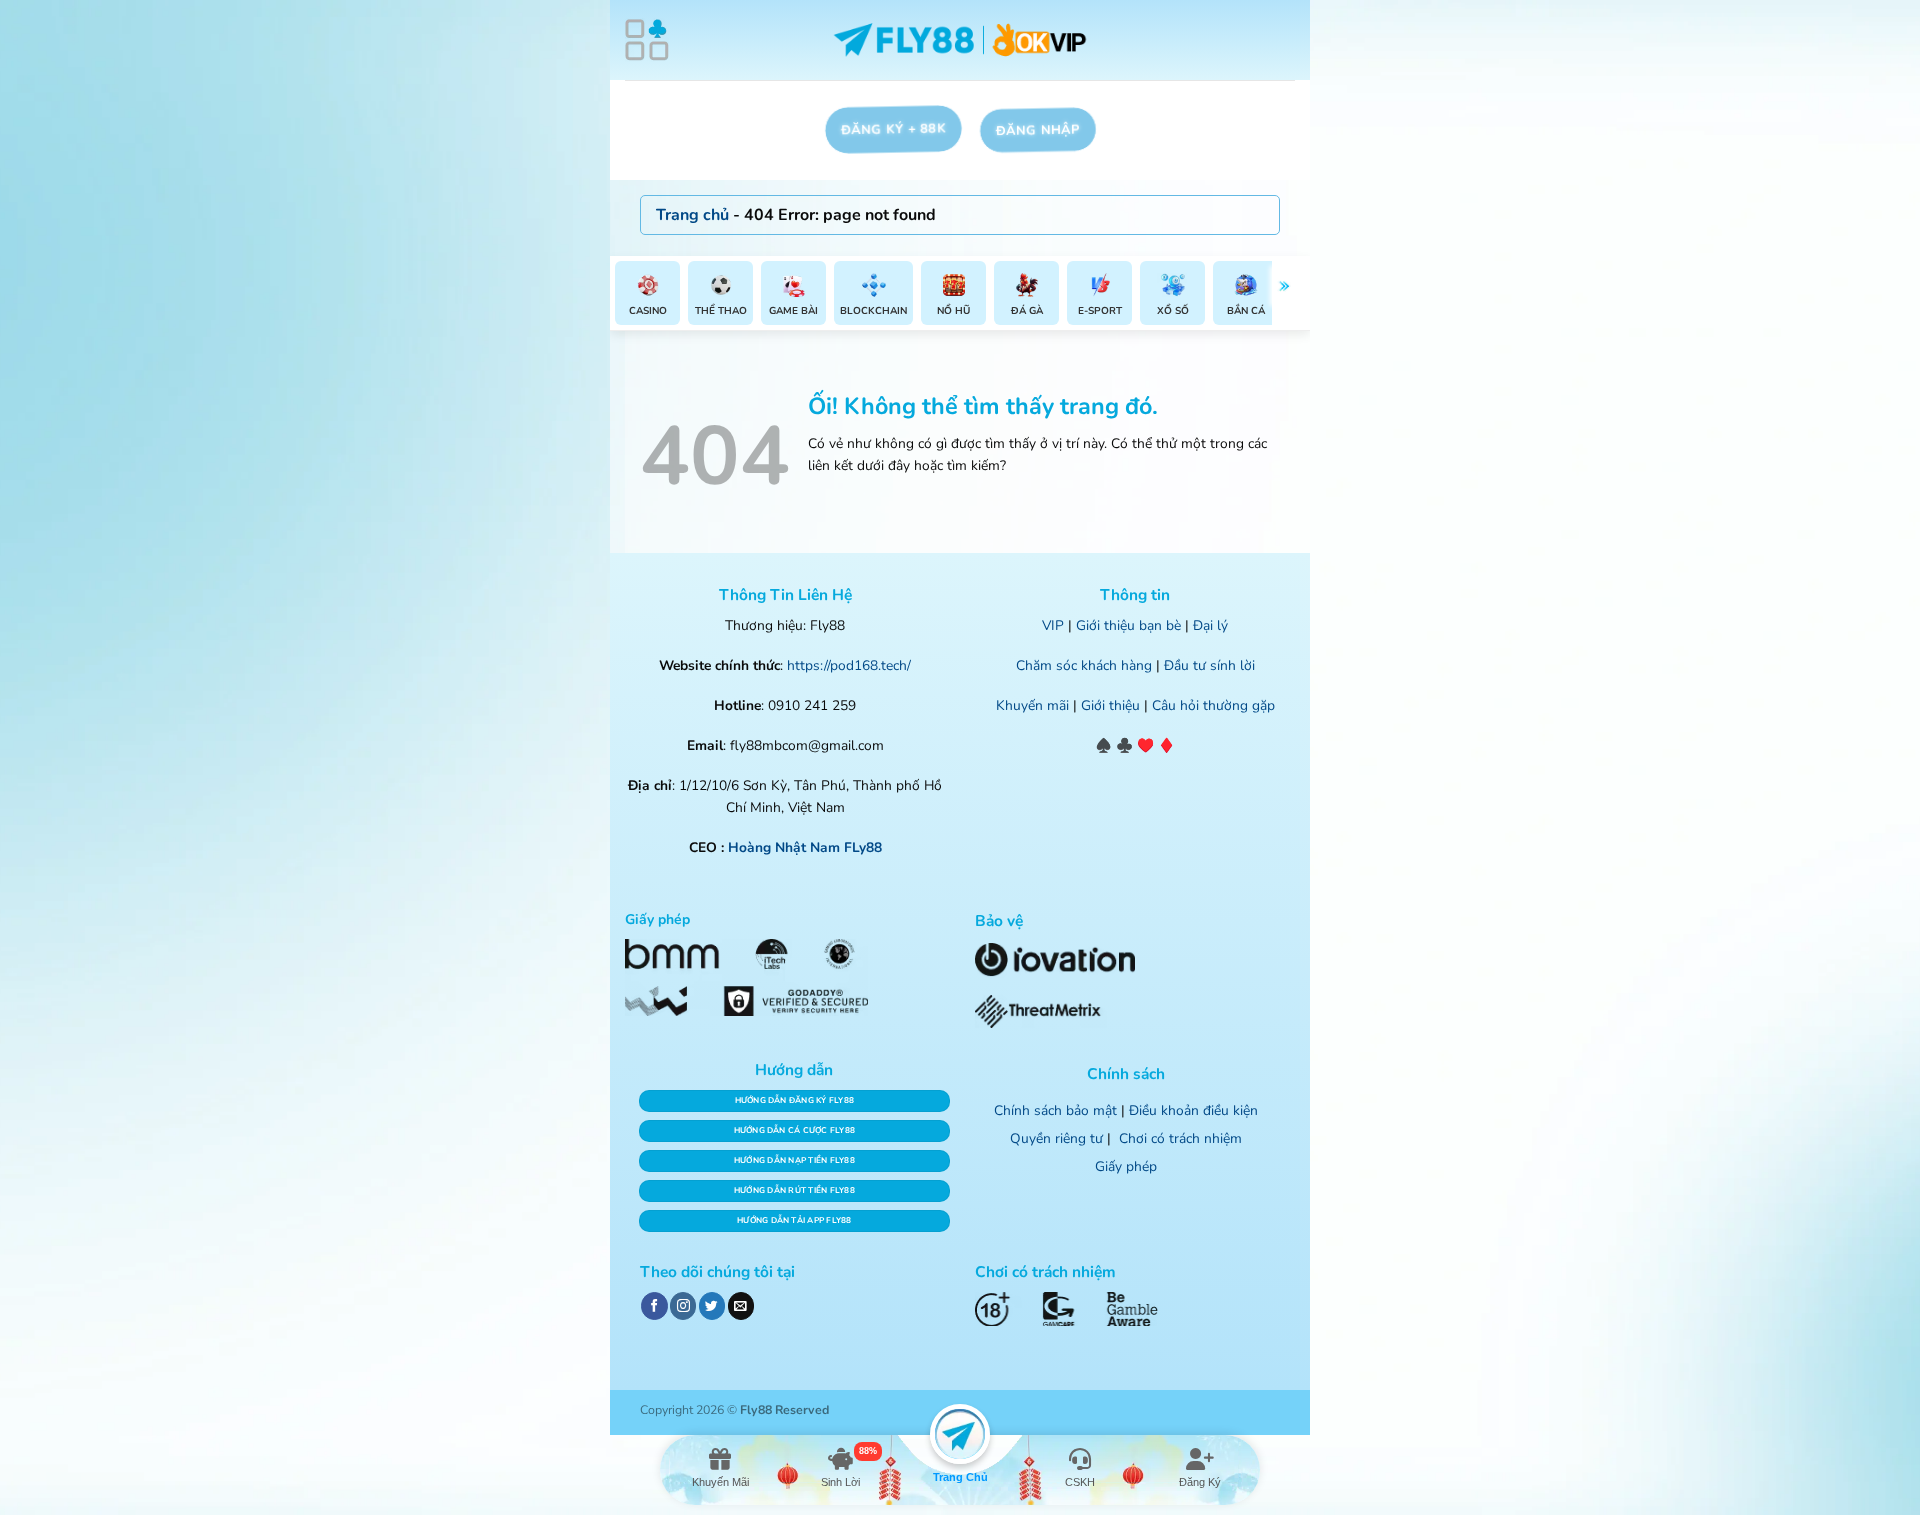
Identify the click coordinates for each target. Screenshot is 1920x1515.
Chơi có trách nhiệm (1180, 1138)
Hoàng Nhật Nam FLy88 (805, 847)
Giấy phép (1126, 1166)
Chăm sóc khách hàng (1084, 665)
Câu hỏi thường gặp (1213, 705)
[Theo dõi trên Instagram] (683, 1305)
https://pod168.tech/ (849, 665)
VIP (1053, 625)
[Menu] (647, 40)
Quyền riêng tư (1056, 1138)
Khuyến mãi (1032, 705)
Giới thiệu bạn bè (1128, 625)
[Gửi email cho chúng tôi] (741, 1305)
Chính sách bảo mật (1055, 1110)
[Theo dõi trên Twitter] (712, 1305)
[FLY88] (960, 40)
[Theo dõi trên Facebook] (654, 1305)
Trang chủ (692, 215)
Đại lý (1210, 625)
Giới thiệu (1110, 705)
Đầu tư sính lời (1209, 665)
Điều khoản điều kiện (1193, 1110)
